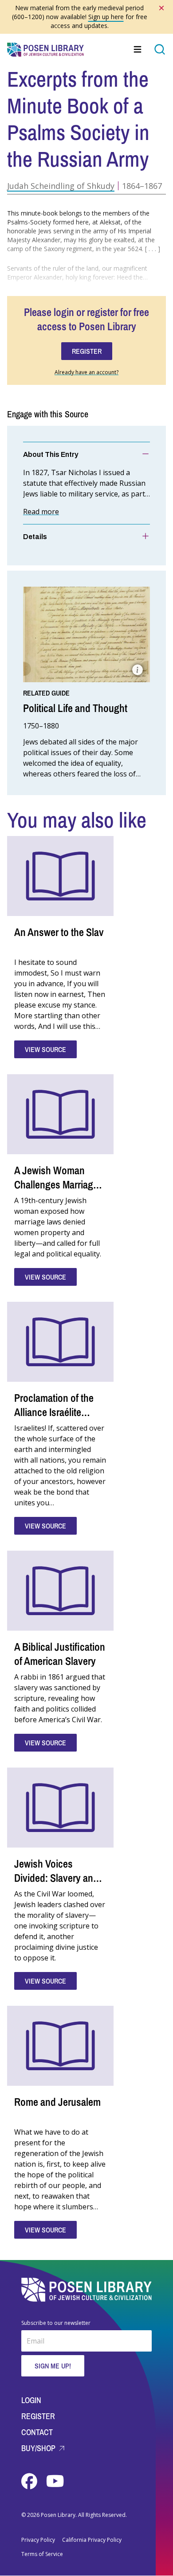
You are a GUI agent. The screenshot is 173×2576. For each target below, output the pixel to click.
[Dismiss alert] (161, 8)
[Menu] (138, 49)
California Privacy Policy (92, 2540)
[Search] (160, 49)
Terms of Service (42, 2554)
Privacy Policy (38, 2540)
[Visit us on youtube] (55, 2481)
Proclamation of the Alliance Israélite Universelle (54, 1412)
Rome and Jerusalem (57, 2102)
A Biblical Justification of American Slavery (60, 1654)
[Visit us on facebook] (30, 2481)
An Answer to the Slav (59, 932)
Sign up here (106, 17)
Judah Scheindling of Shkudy (61, 186)
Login (31, 2400)
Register (38, 2416)
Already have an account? (86, 372)
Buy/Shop (39, 2448)
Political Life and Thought (75, 708)
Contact (37, 2432)
